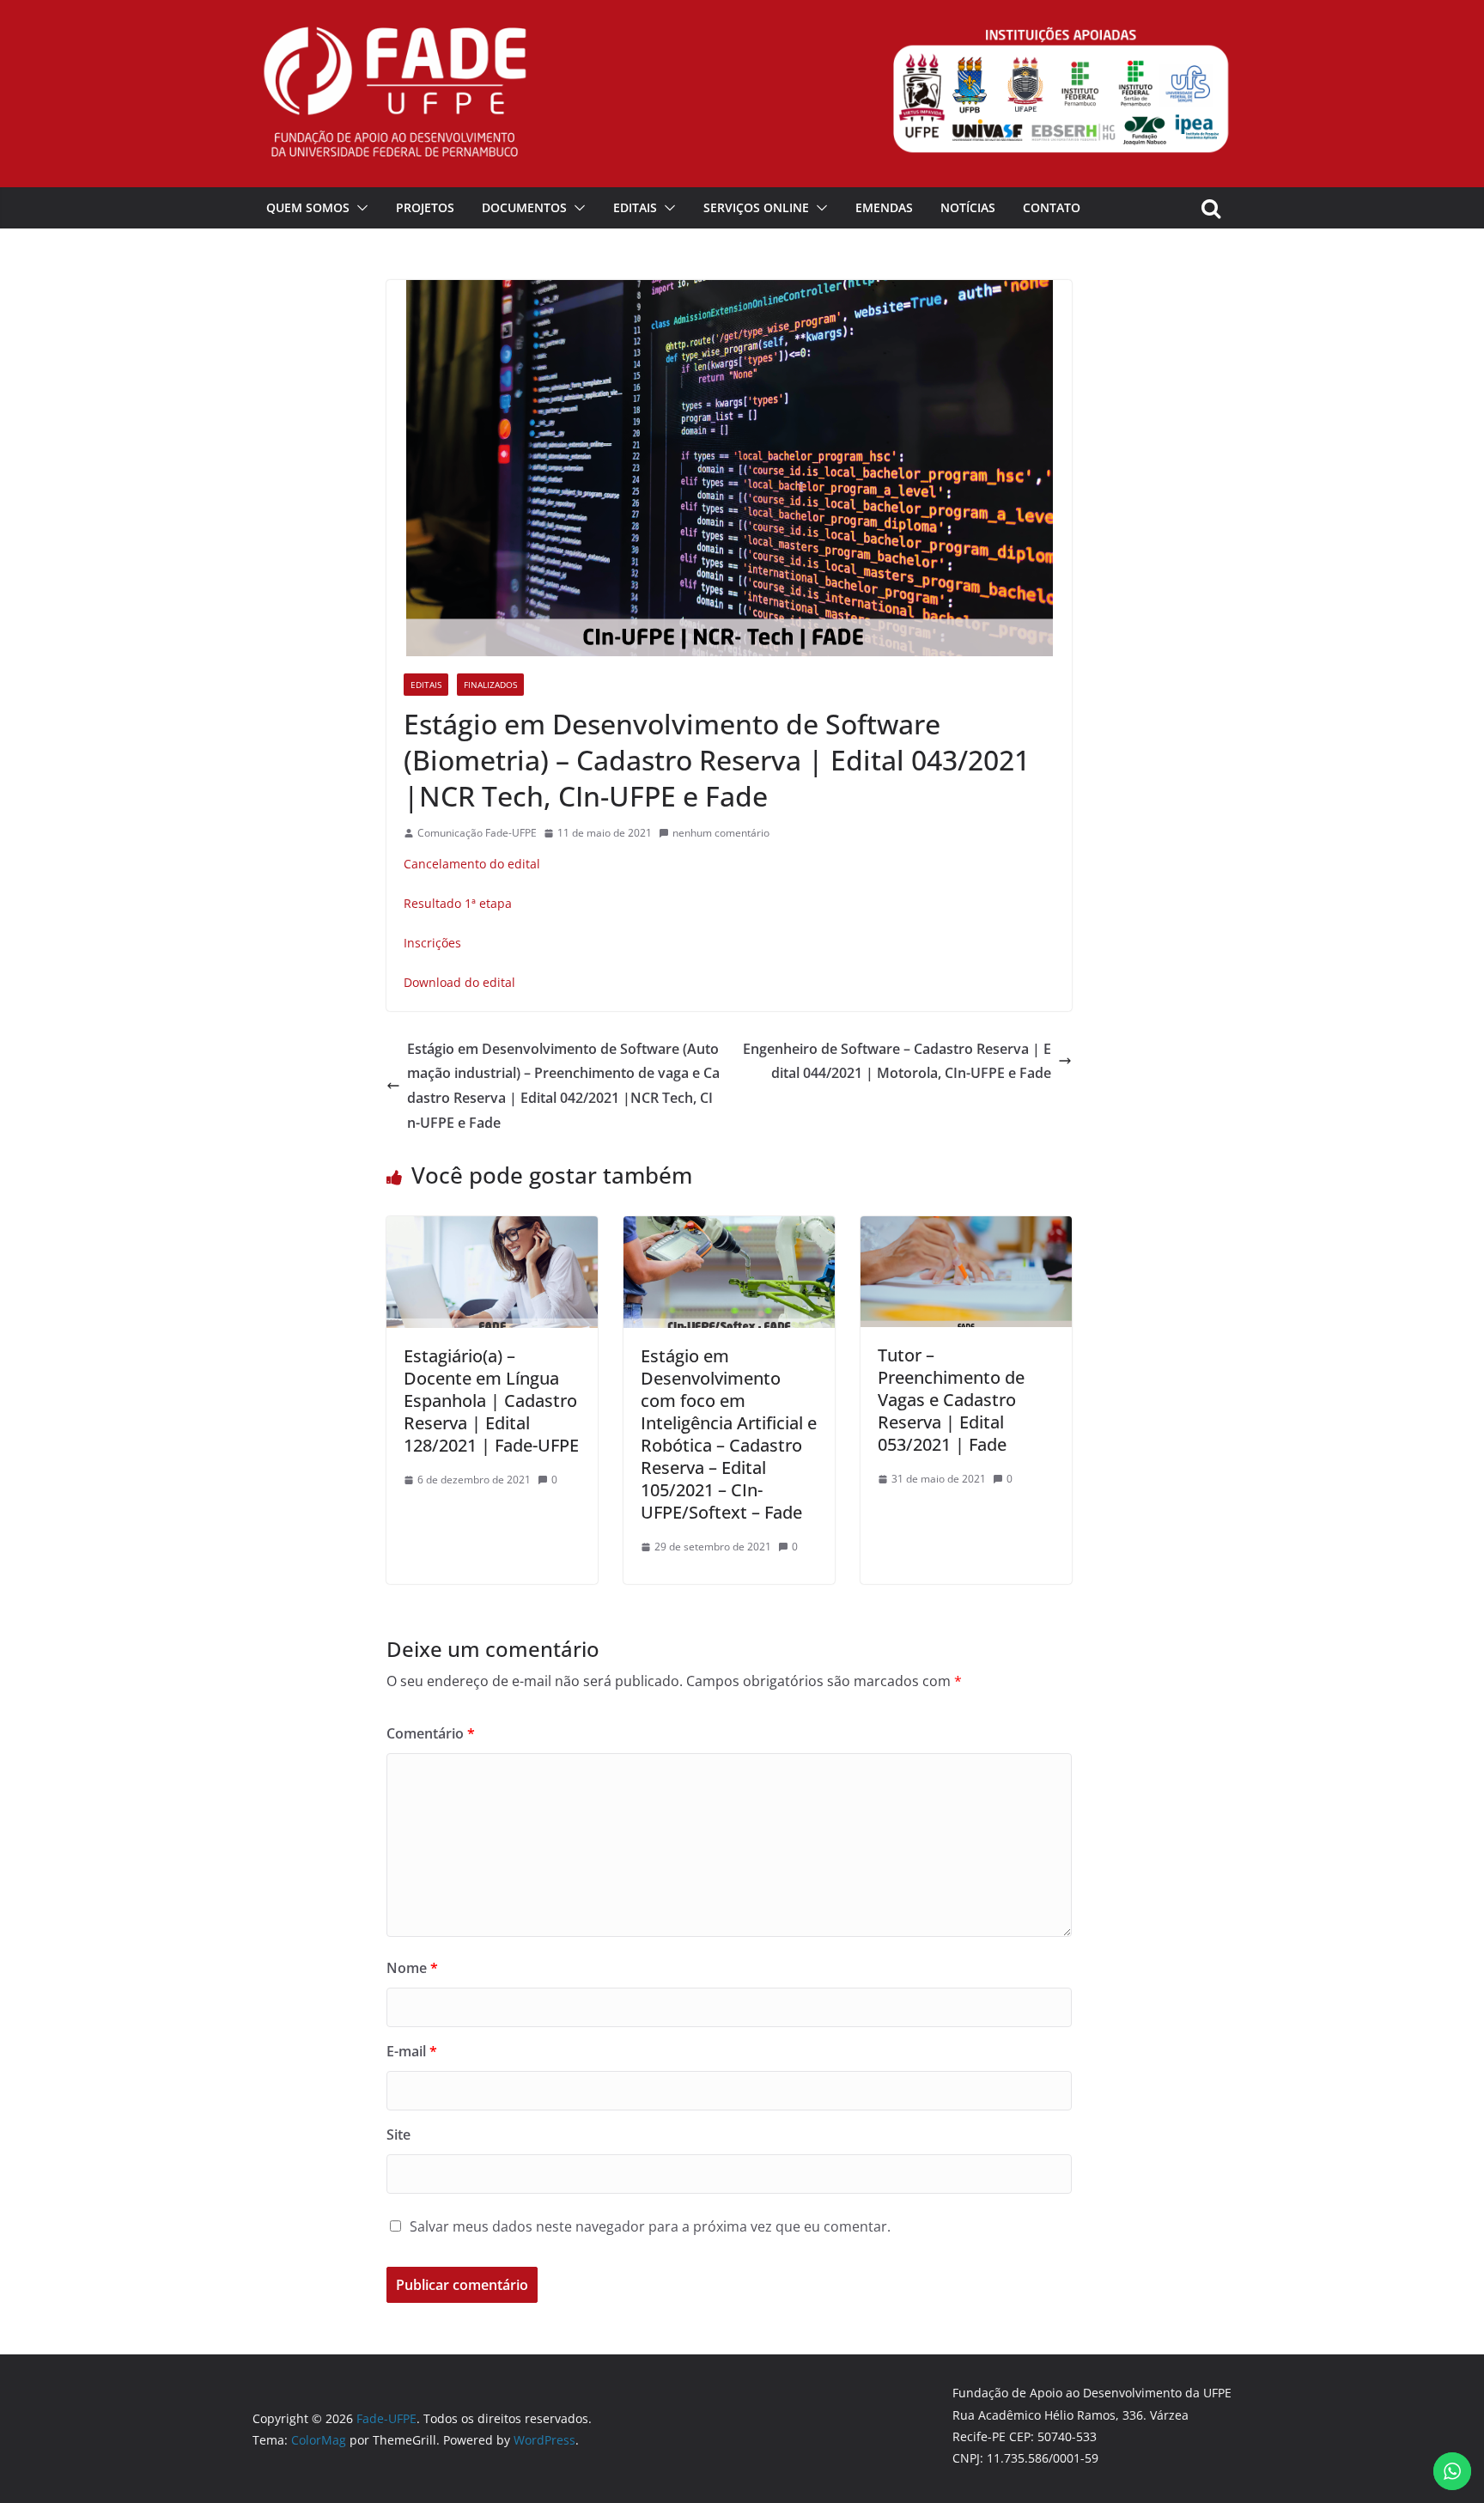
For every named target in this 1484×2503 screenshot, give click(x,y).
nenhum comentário (721, 833)
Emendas (884, 207)
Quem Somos (308, 207)
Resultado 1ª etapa (458, 903)
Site (398, 2135)
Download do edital (459, 982)
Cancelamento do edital (472, 864)
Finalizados (490, 685)
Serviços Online (756, 207)
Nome (412, 1968)
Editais (635, 207)
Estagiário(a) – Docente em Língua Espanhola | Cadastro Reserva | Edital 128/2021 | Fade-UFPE (491, 1401)
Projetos (425, 207)
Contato (1052, 207)
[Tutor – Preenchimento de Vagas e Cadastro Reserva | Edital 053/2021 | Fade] (966, 1228)
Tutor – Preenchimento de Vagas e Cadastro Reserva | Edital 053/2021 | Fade (951, 1400)
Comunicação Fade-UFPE (477, 833)
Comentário (431, 1733)
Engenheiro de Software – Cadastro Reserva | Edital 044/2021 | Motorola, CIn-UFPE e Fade (897, 1061)
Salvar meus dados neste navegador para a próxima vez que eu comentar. (650, 2226)
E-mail (412, 2051)
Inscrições (432, 943)
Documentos (524, 207)
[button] (359, 208)
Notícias (968, 207)
